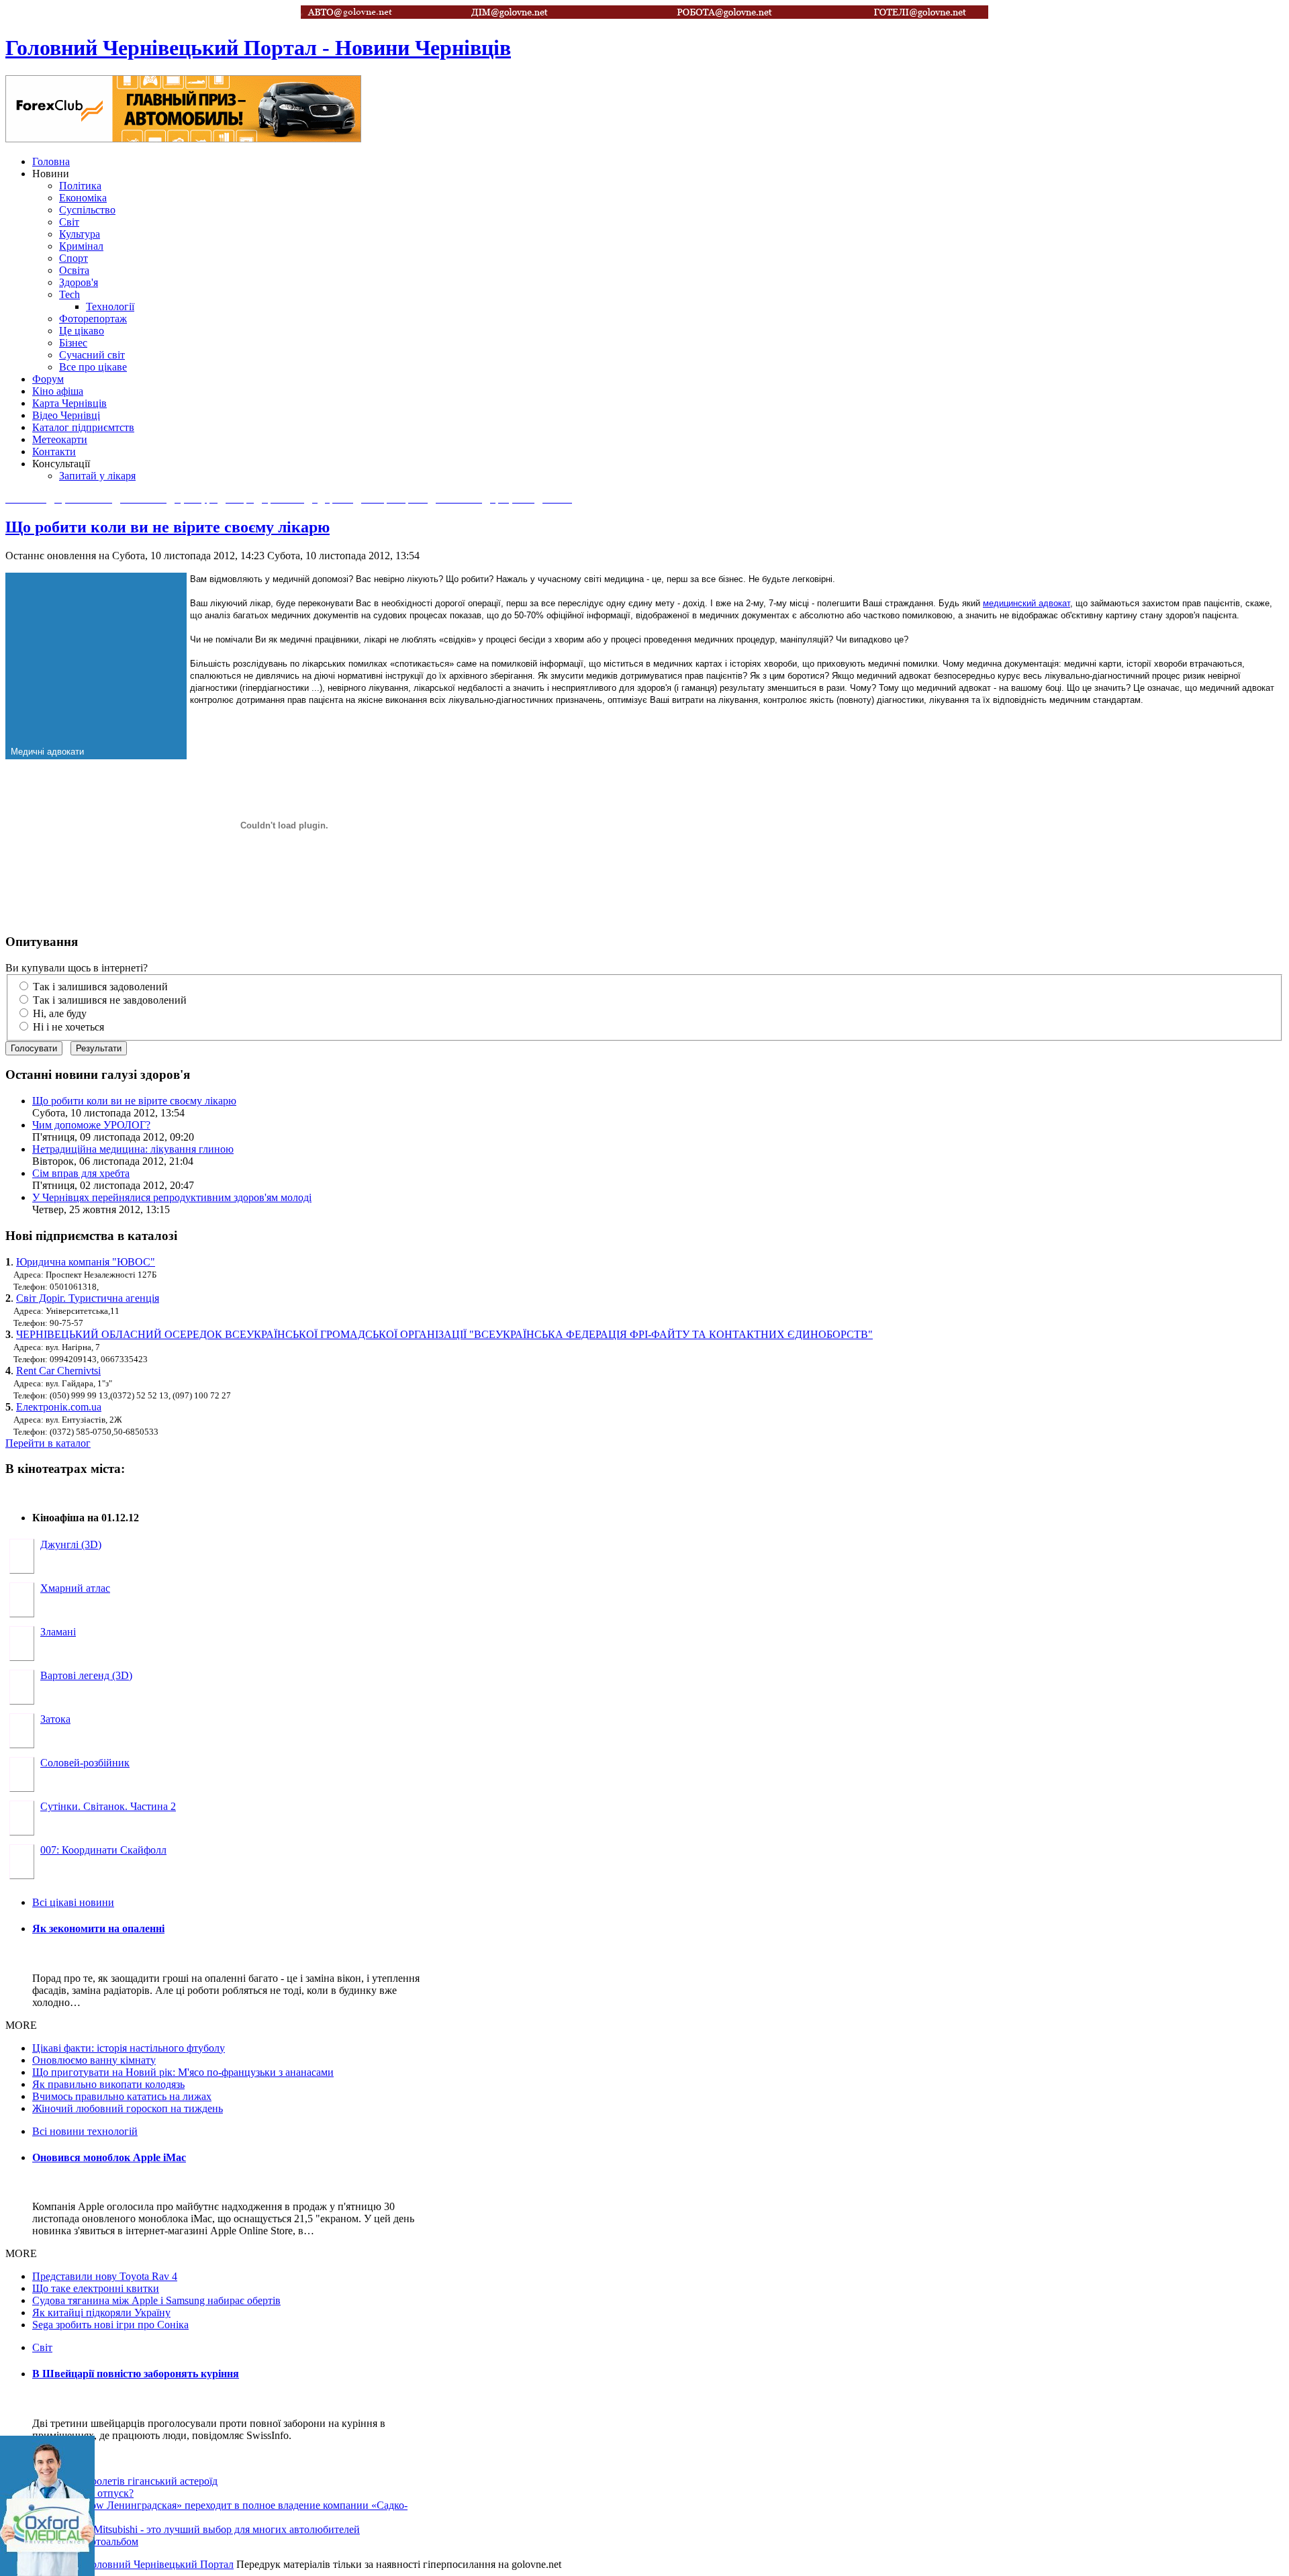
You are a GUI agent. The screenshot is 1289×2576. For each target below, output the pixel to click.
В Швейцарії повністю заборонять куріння (136, 2374)
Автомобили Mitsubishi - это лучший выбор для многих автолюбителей (196, 2529)
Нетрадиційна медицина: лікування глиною (133, 1149)
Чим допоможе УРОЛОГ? (91, 1125)
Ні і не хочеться (68, 1027)
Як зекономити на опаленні (98, 1928)
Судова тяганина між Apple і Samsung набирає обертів (156, 2300)
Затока (55, 1719)
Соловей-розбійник (85, 1763)
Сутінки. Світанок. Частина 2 (108, 1806)
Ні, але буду (60, 1013)
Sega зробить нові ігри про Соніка (110, 2325)
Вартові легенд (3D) (86, 1675)
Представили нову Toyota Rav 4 (105, 2276)
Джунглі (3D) (71, 1544)
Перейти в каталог (48, 1443)
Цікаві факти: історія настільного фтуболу (129, 2048)
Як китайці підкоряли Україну (101, 2312)
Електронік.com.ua (59, 1407)
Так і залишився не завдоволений (110, 1000)
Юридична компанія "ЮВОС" (86, 1262)
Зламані (58, 1632)
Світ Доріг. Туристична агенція (88, 1298)
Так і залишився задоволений (100, 987)
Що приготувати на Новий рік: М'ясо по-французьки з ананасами (183, 2072)
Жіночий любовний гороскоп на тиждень (128, 2108)
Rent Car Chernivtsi (58, 1371)
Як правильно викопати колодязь (108, 2084)
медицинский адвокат (1027, 603)
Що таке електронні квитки (96, 2288)
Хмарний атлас (75, 1588)
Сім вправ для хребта (81, 1173)
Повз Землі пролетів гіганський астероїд (125, 2481)
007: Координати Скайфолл (103, 1850)
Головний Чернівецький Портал (160, 2564)
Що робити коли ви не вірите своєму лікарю (168, 527)
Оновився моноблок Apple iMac (109, 2157)
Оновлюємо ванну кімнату (94, 2060)
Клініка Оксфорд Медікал (47, 2506)
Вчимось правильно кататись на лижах (122, 2096)
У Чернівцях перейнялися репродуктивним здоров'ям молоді (172, 1197)
